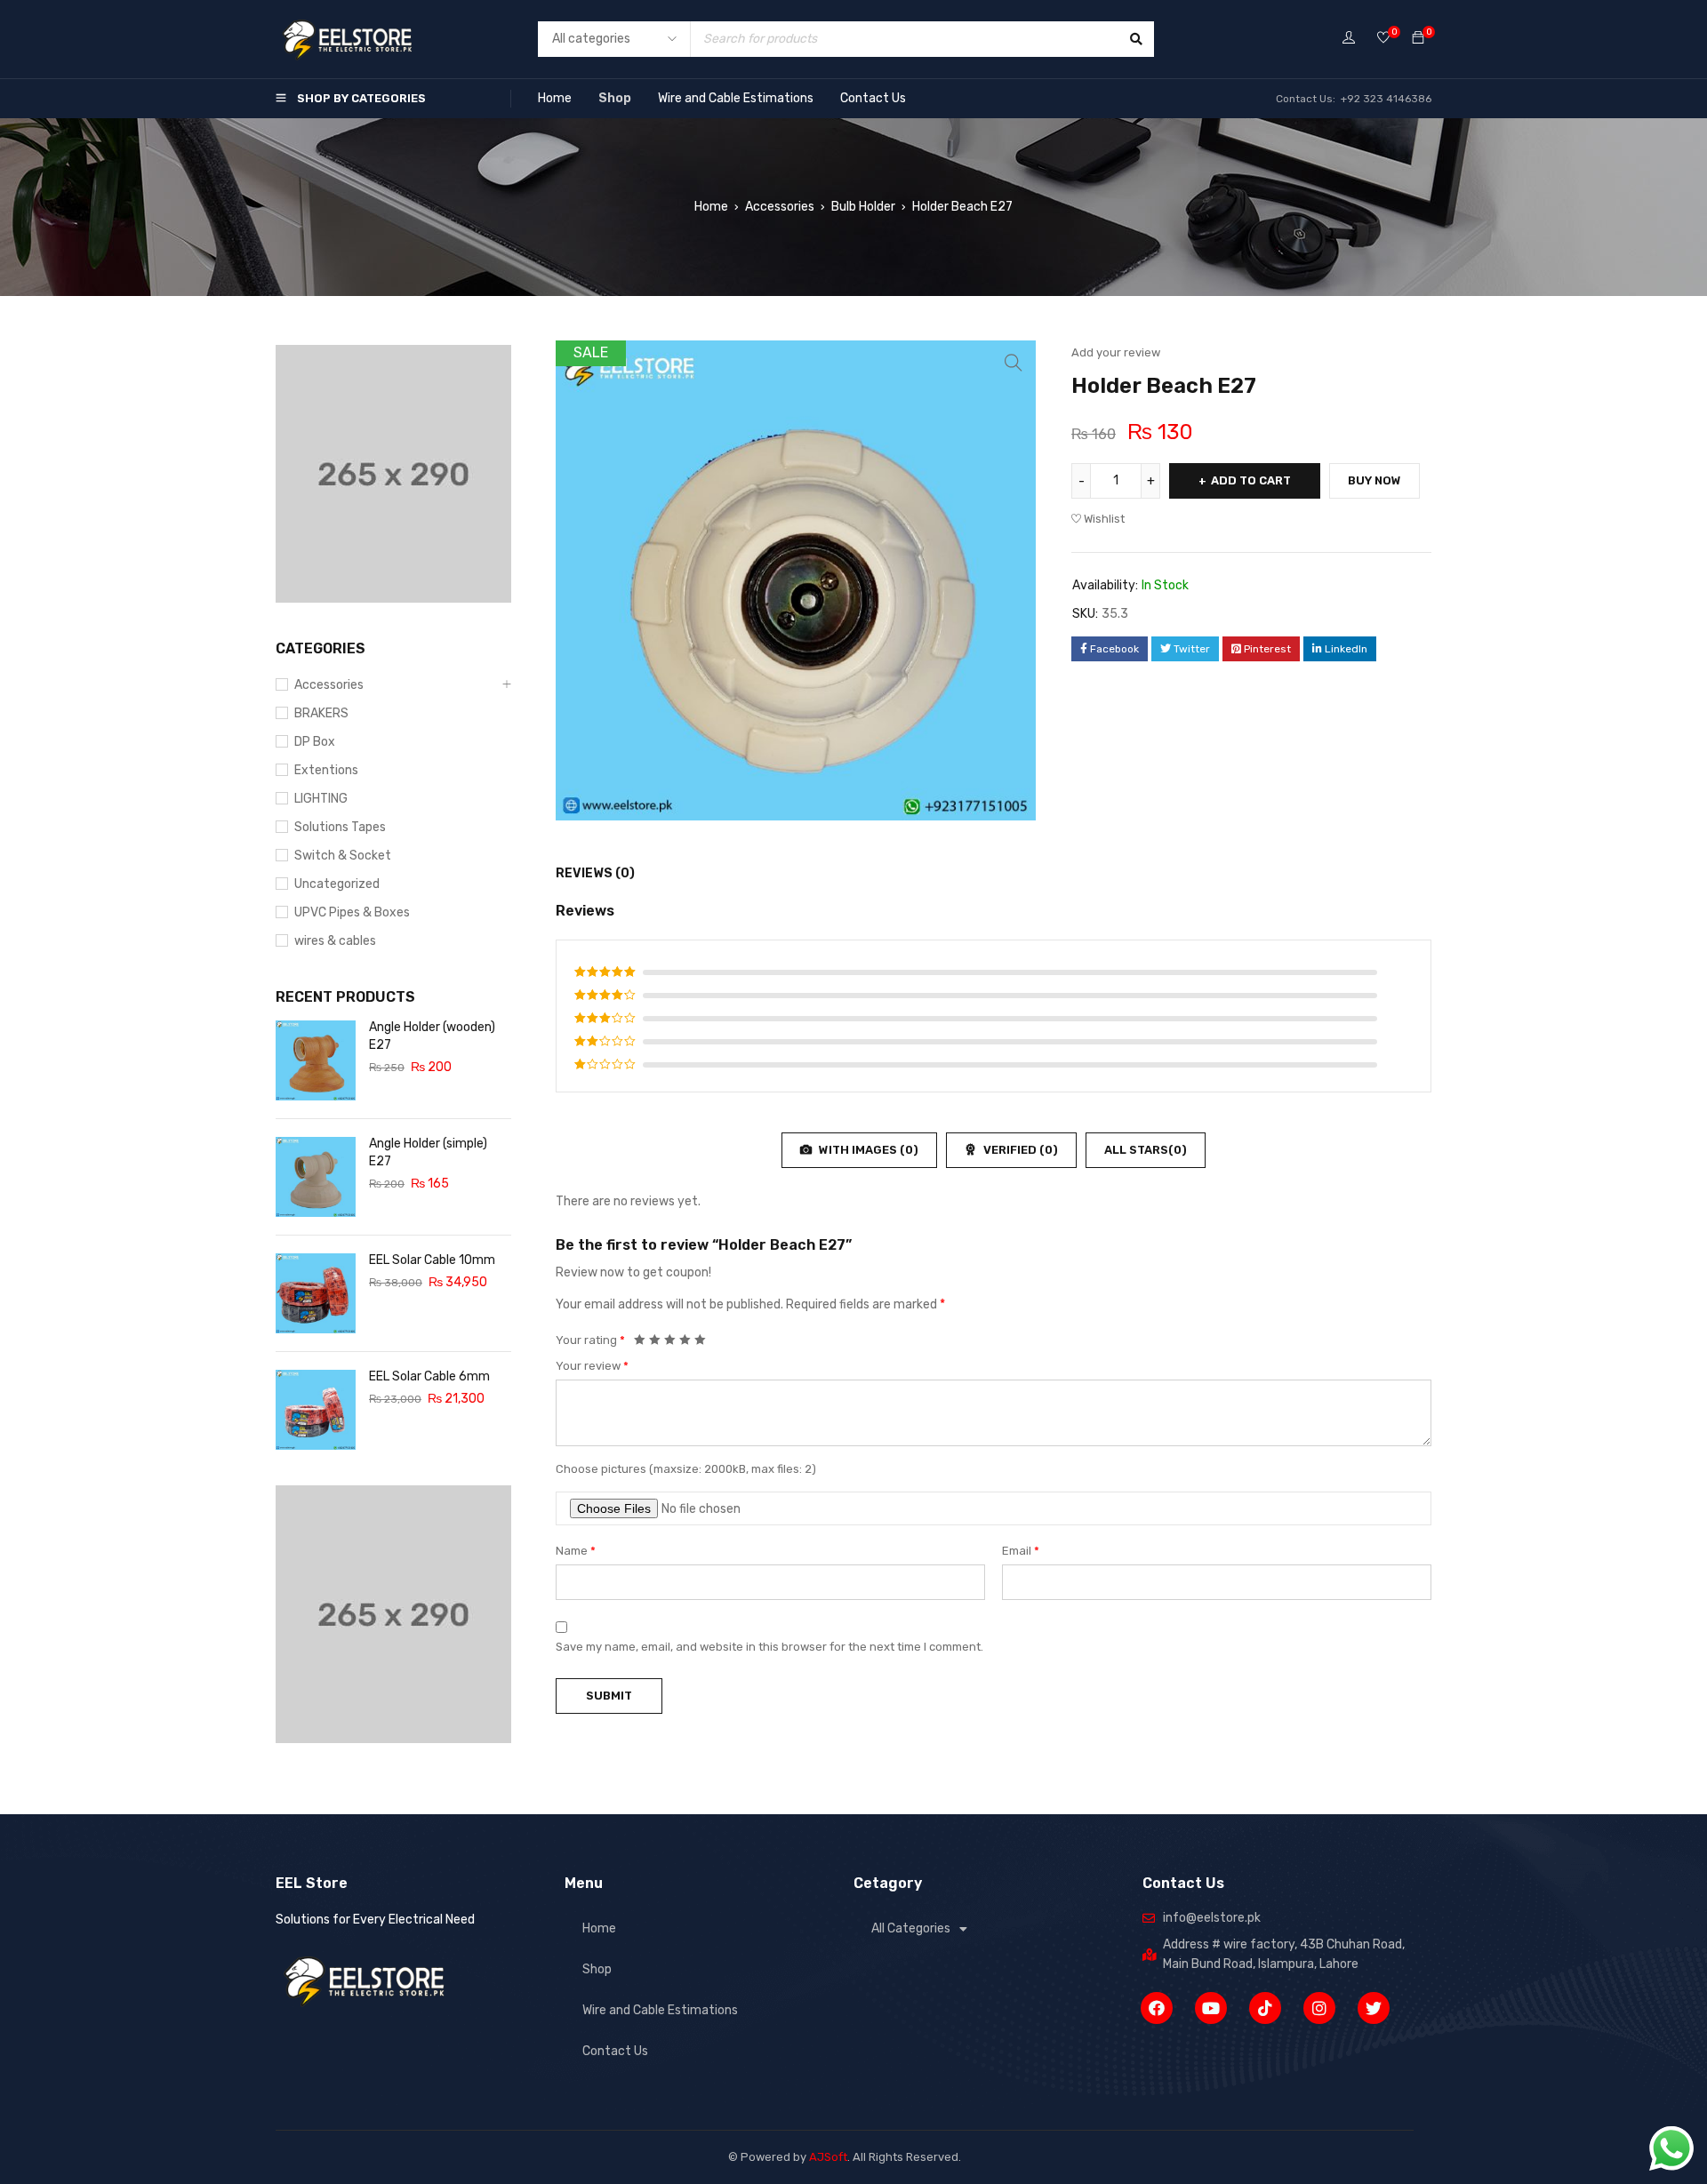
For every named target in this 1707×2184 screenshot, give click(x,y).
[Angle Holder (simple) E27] (316, 1177)
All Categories (911, 1928)
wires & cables (335, 941)
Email (1021, 1551)
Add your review (1116, 352)
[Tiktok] (1265, 2008)
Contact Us (873, 98)
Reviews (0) (595, 873)
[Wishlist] (1383, 39)
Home (555, 98)
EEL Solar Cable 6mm (429, 1376)
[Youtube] (1211, 2008)
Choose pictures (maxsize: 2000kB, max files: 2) (686, 1469)
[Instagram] (1319, 2008)
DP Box (315, 742)
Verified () (1019, 1150)
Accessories (780, 207)
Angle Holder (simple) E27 (428, 1152)
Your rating (590, 1340)
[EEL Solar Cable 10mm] (316, 1293)
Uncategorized (337, 884)
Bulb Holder (863, 207)
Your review (592, 1366)
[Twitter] (1374, 2008)
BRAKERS (321, 713)
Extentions (326, 770)
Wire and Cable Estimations (736, 98)
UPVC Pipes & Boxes (352, 912)
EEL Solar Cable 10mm (432, 1260)
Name (576, 1551)
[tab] (585, 874)
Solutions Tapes (340, 827)
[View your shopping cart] (1418, 39)
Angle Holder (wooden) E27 (432, 1036)
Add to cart (1251, 480)
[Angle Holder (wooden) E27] (316, 1060)
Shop (615, 98)
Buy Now (1374, 480)
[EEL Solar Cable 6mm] (316, 1410)
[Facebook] (1157, 2008)
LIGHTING (321, 799)
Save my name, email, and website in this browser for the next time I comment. (769, 1647)
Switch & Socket (343, 856)
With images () (867, 1150)
